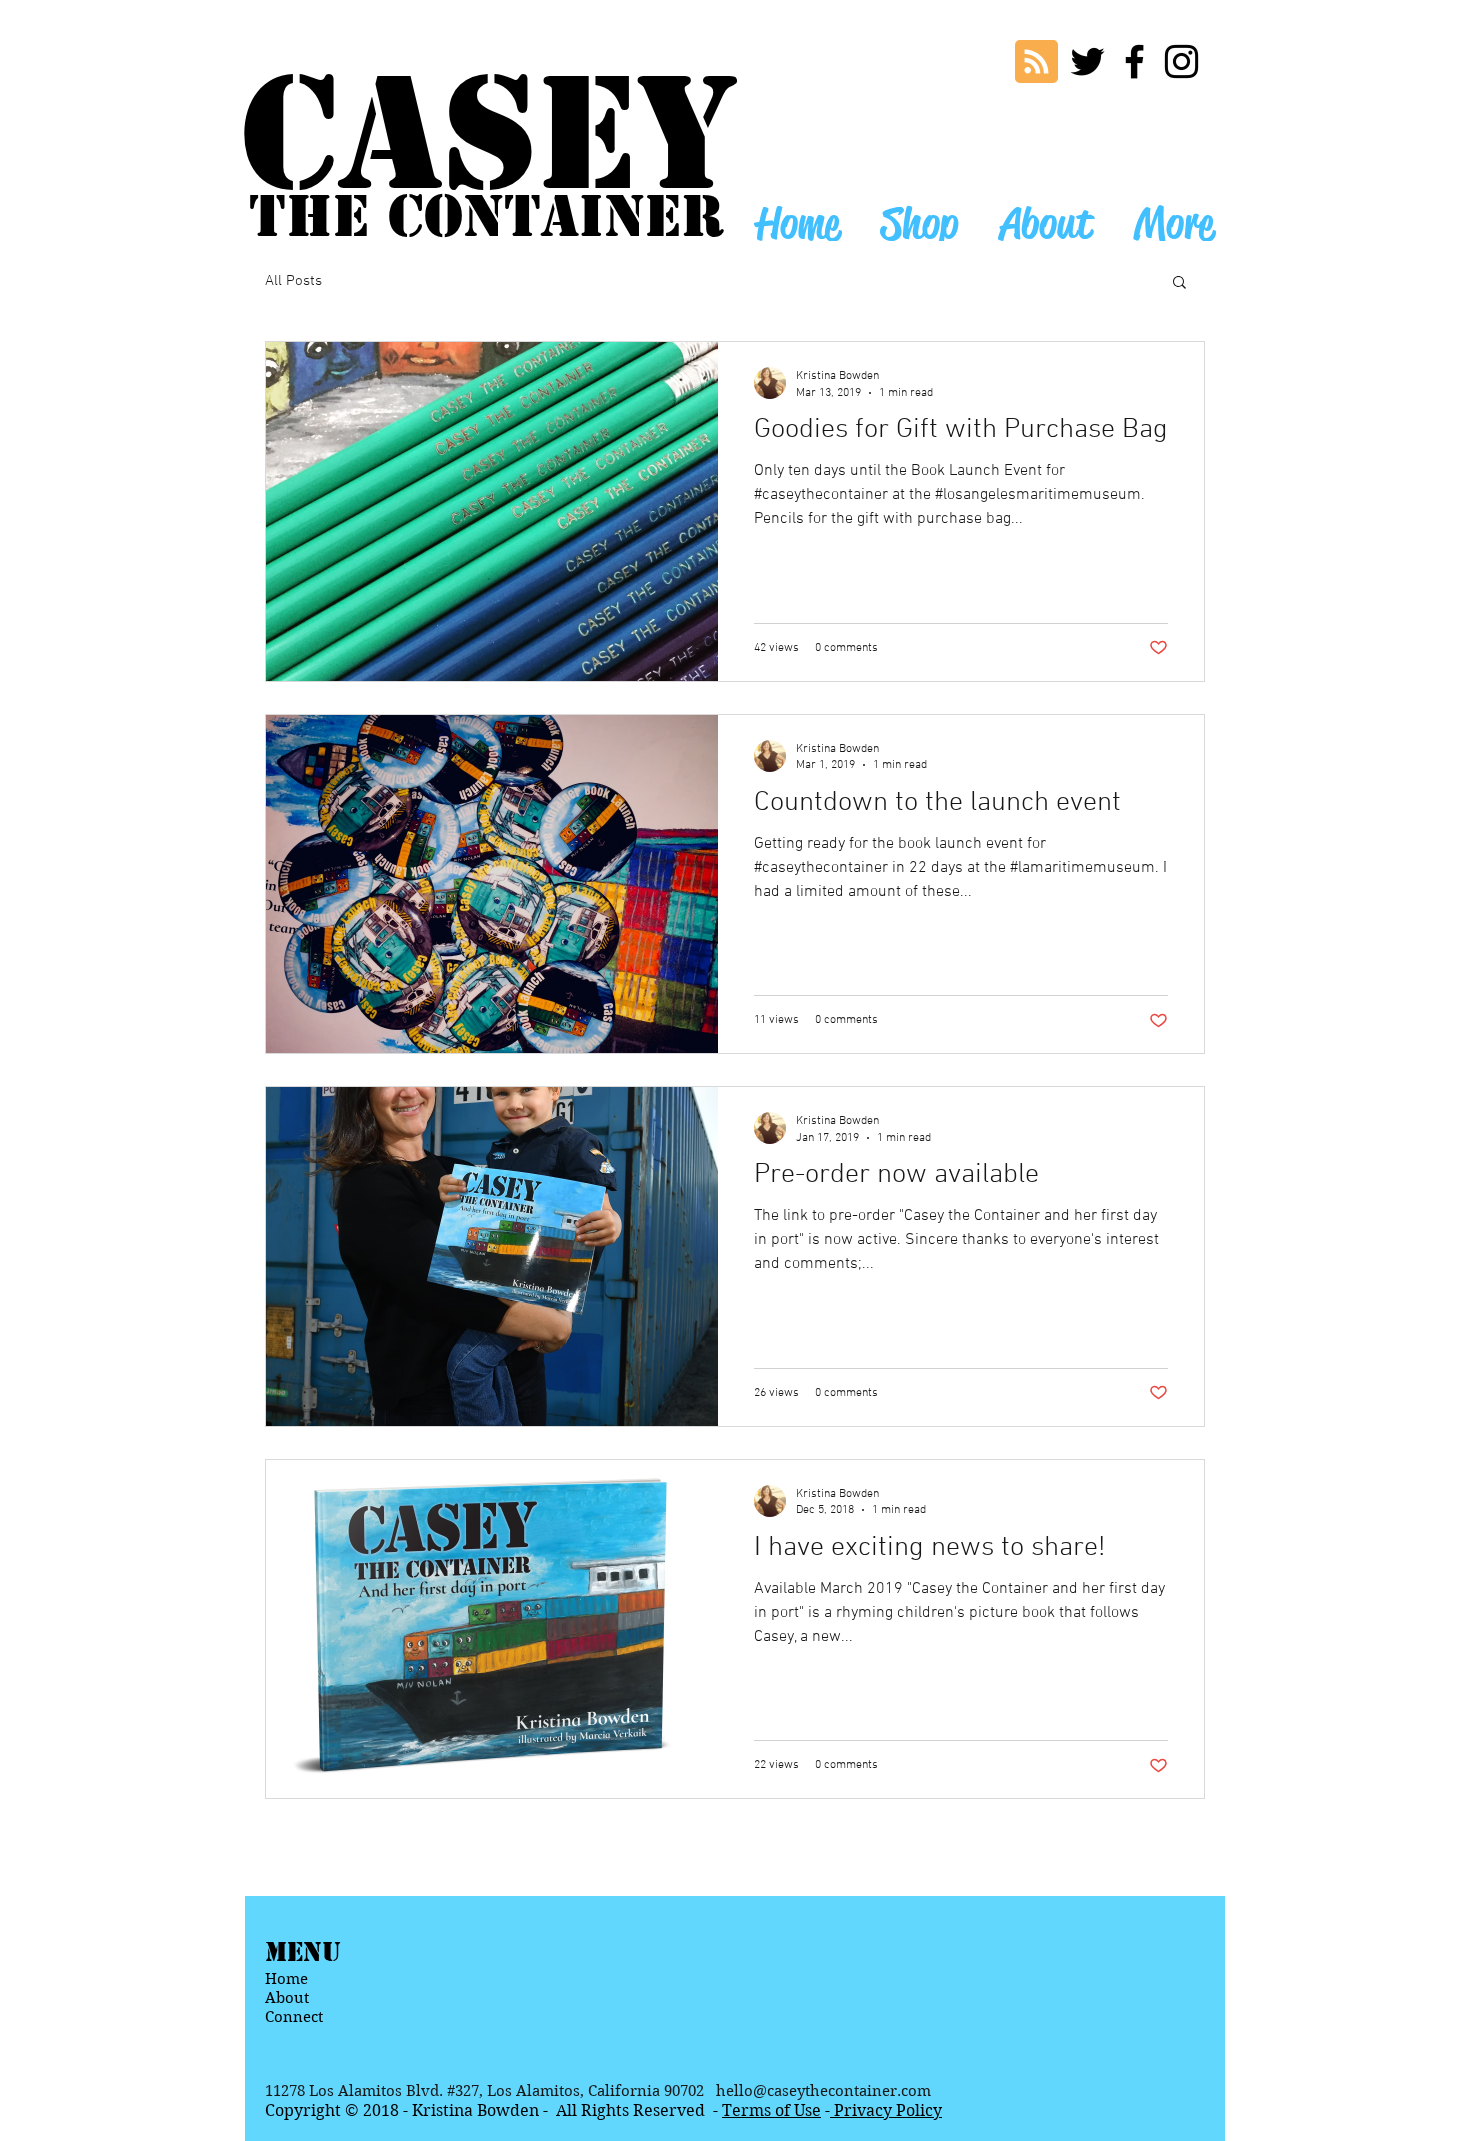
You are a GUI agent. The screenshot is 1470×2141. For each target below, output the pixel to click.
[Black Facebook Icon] (1134, 61)
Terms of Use (771, 2110)
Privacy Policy (886, 2110)
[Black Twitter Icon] (1087, 61)
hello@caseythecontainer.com (823, 2091)
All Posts (293, 281)
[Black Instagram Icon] (1181, 61)
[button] (1179, 283)
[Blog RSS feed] (1036, 62)
